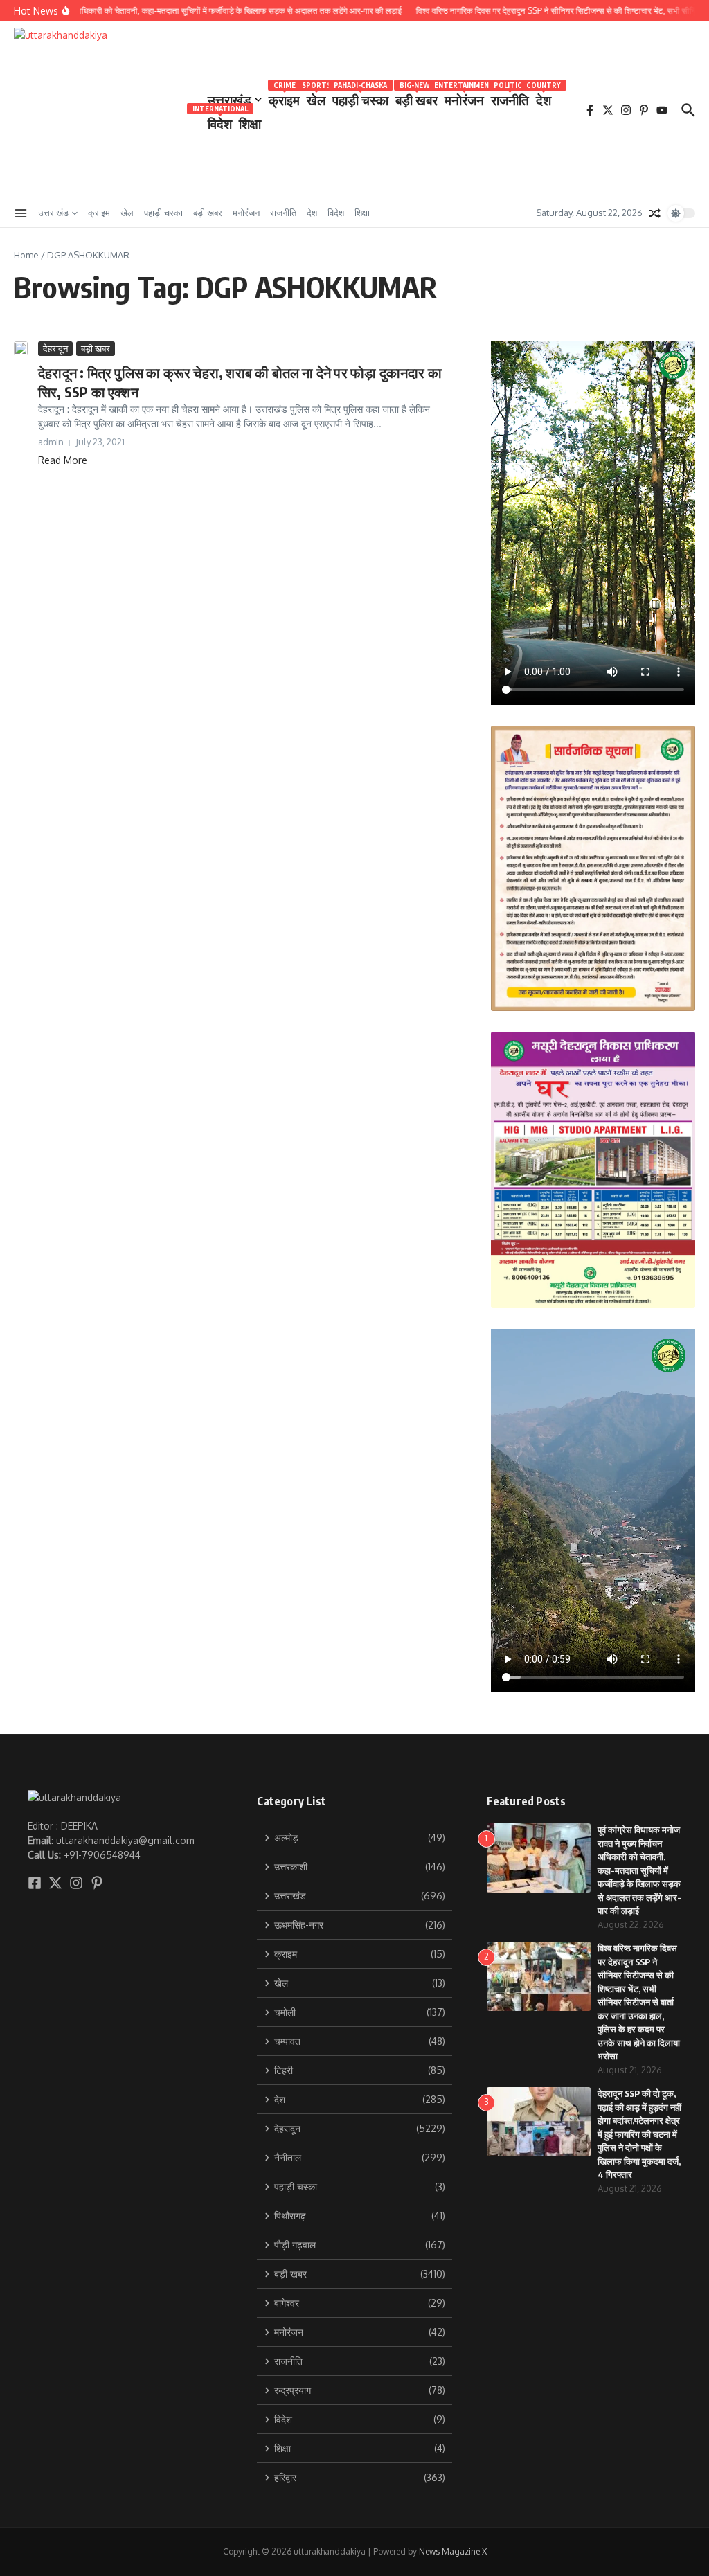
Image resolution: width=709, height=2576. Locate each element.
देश (544, 97)
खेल (316, 97)
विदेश (220, 121)
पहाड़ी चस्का (360, 97)
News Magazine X (453, 2551)
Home (26, 255)
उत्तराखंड (230, 100)
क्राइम (284, 97)
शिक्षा (250, 123)
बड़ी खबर (416, 97)
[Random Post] (655, 213)
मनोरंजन (464, 97)
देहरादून (55, 348)
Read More (63, 460)
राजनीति (510, 97)
